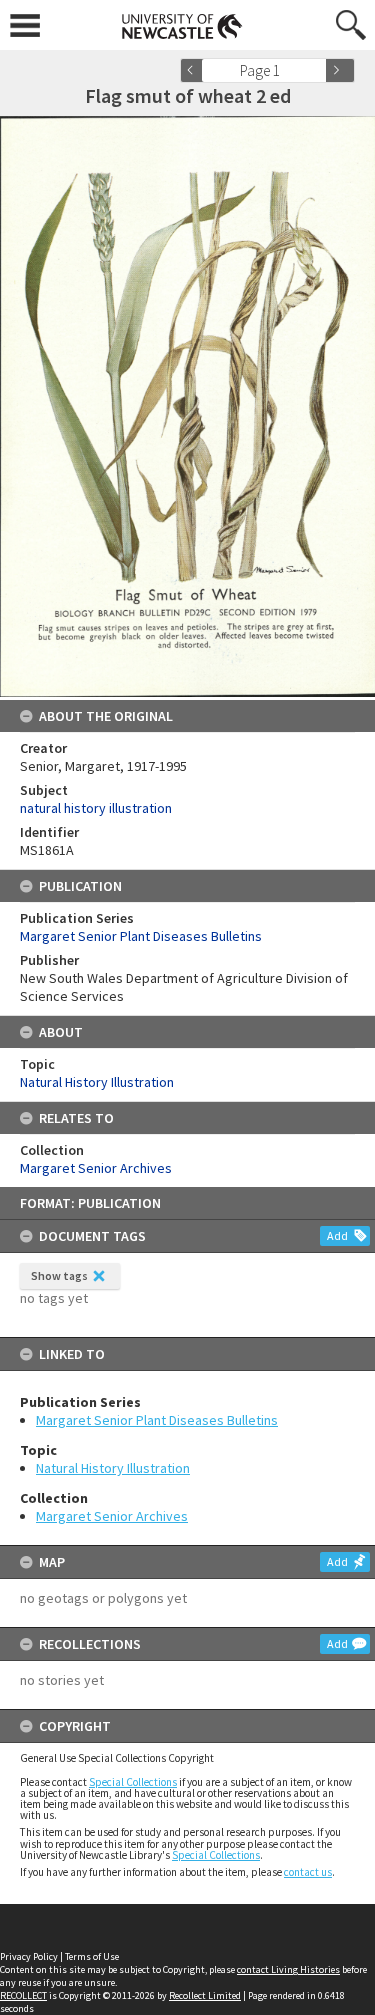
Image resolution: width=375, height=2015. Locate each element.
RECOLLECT (23, 1995)
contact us (308, 1872)
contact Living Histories (288, 1969)
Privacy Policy (29, 1956)
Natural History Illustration (113, 1468)
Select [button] (317, 70)
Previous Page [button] (195, 70)
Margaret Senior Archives (112, 1516)
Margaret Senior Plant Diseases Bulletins (157, 1420)
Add (337, 1235)
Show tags (59, 1275)
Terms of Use (92, 1956)
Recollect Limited (205, 1995)
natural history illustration (96, 808)
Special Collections (133, 1782)
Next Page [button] (340, 70)
